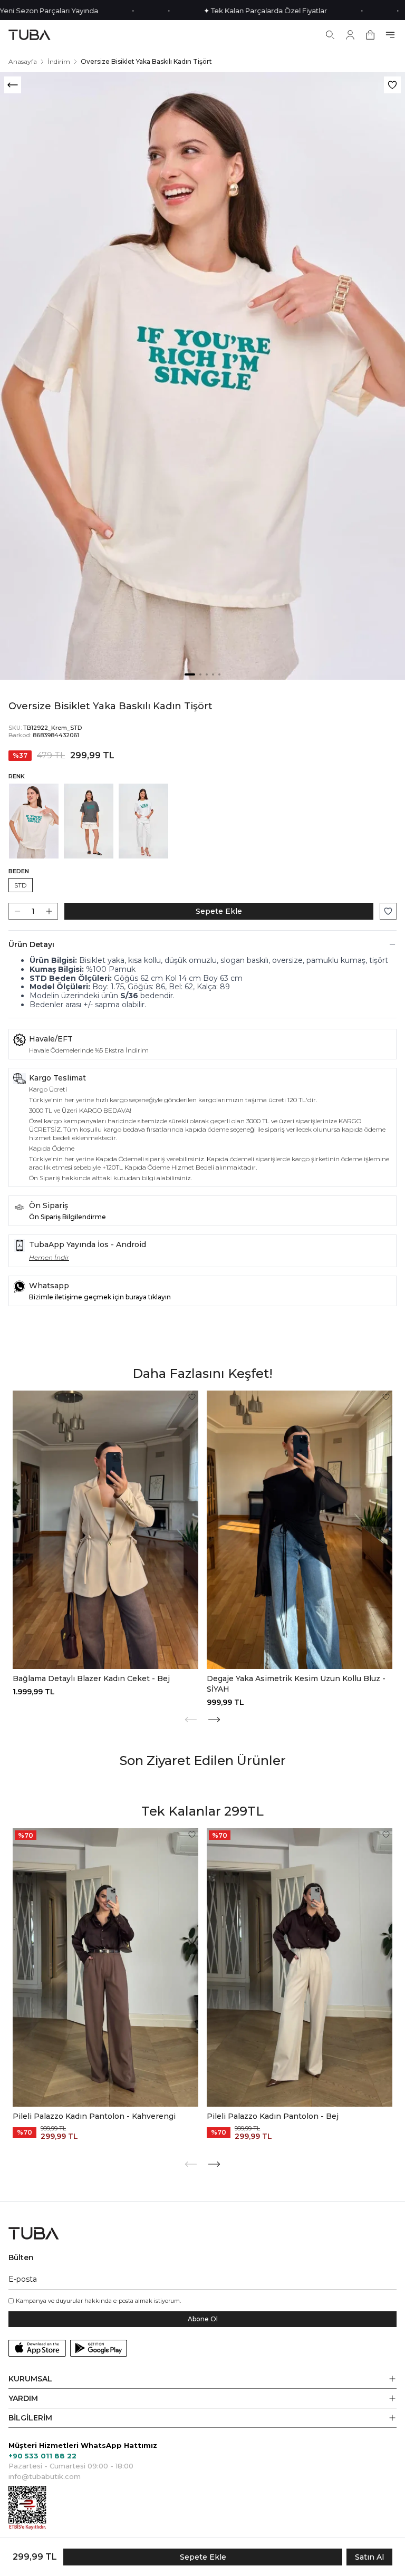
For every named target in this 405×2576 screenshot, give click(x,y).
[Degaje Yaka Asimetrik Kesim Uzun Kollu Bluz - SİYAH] (300, 1530)
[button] (202, 2379)
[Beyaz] (143, 821)
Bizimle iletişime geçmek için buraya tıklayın (100, 1297)
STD (21, 885)
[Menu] (390, 35)
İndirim (59, 61)
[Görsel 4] (213, 674)
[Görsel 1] (190, 674)
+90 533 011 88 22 (42, 2456)
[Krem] (34, 821)
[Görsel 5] (219, 674)
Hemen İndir (49, 1257)
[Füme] (89, 821)
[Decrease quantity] (17, 911)
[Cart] (370, 35)
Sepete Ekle (219, 911)
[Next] (214, 1720)
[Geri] (13, 85)
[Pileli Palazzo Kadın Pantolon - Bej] (300, 1967)
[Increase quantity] (49, 911)
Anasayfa (23, 61)
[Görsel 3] (207, 674)
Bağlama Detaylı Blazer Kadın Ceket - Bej (91, 1678)
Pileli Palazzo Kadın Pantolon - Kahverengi (94, 2116)
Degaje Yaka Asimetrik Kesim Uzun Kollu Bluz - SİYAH (296, 1684)
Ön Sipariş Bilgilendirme (67, 1217)
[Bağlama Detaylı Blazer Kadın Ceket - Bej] (105, 1530)
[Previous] (191, 1720)
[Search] (330, 35)
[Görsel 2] (200, 674)
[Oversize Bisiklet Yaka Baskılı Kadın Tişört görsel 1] (202, 376)
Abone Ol (203, 2319)
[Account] (350, 35)
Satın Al (369, 2557)
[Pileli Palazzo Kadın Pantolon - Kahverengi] (105, 1967)
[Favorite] (192, 1397)
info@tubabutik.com (45, 2476)
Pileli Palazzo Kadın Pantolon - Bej (273, 2116)
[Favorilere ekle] (392, 85)
